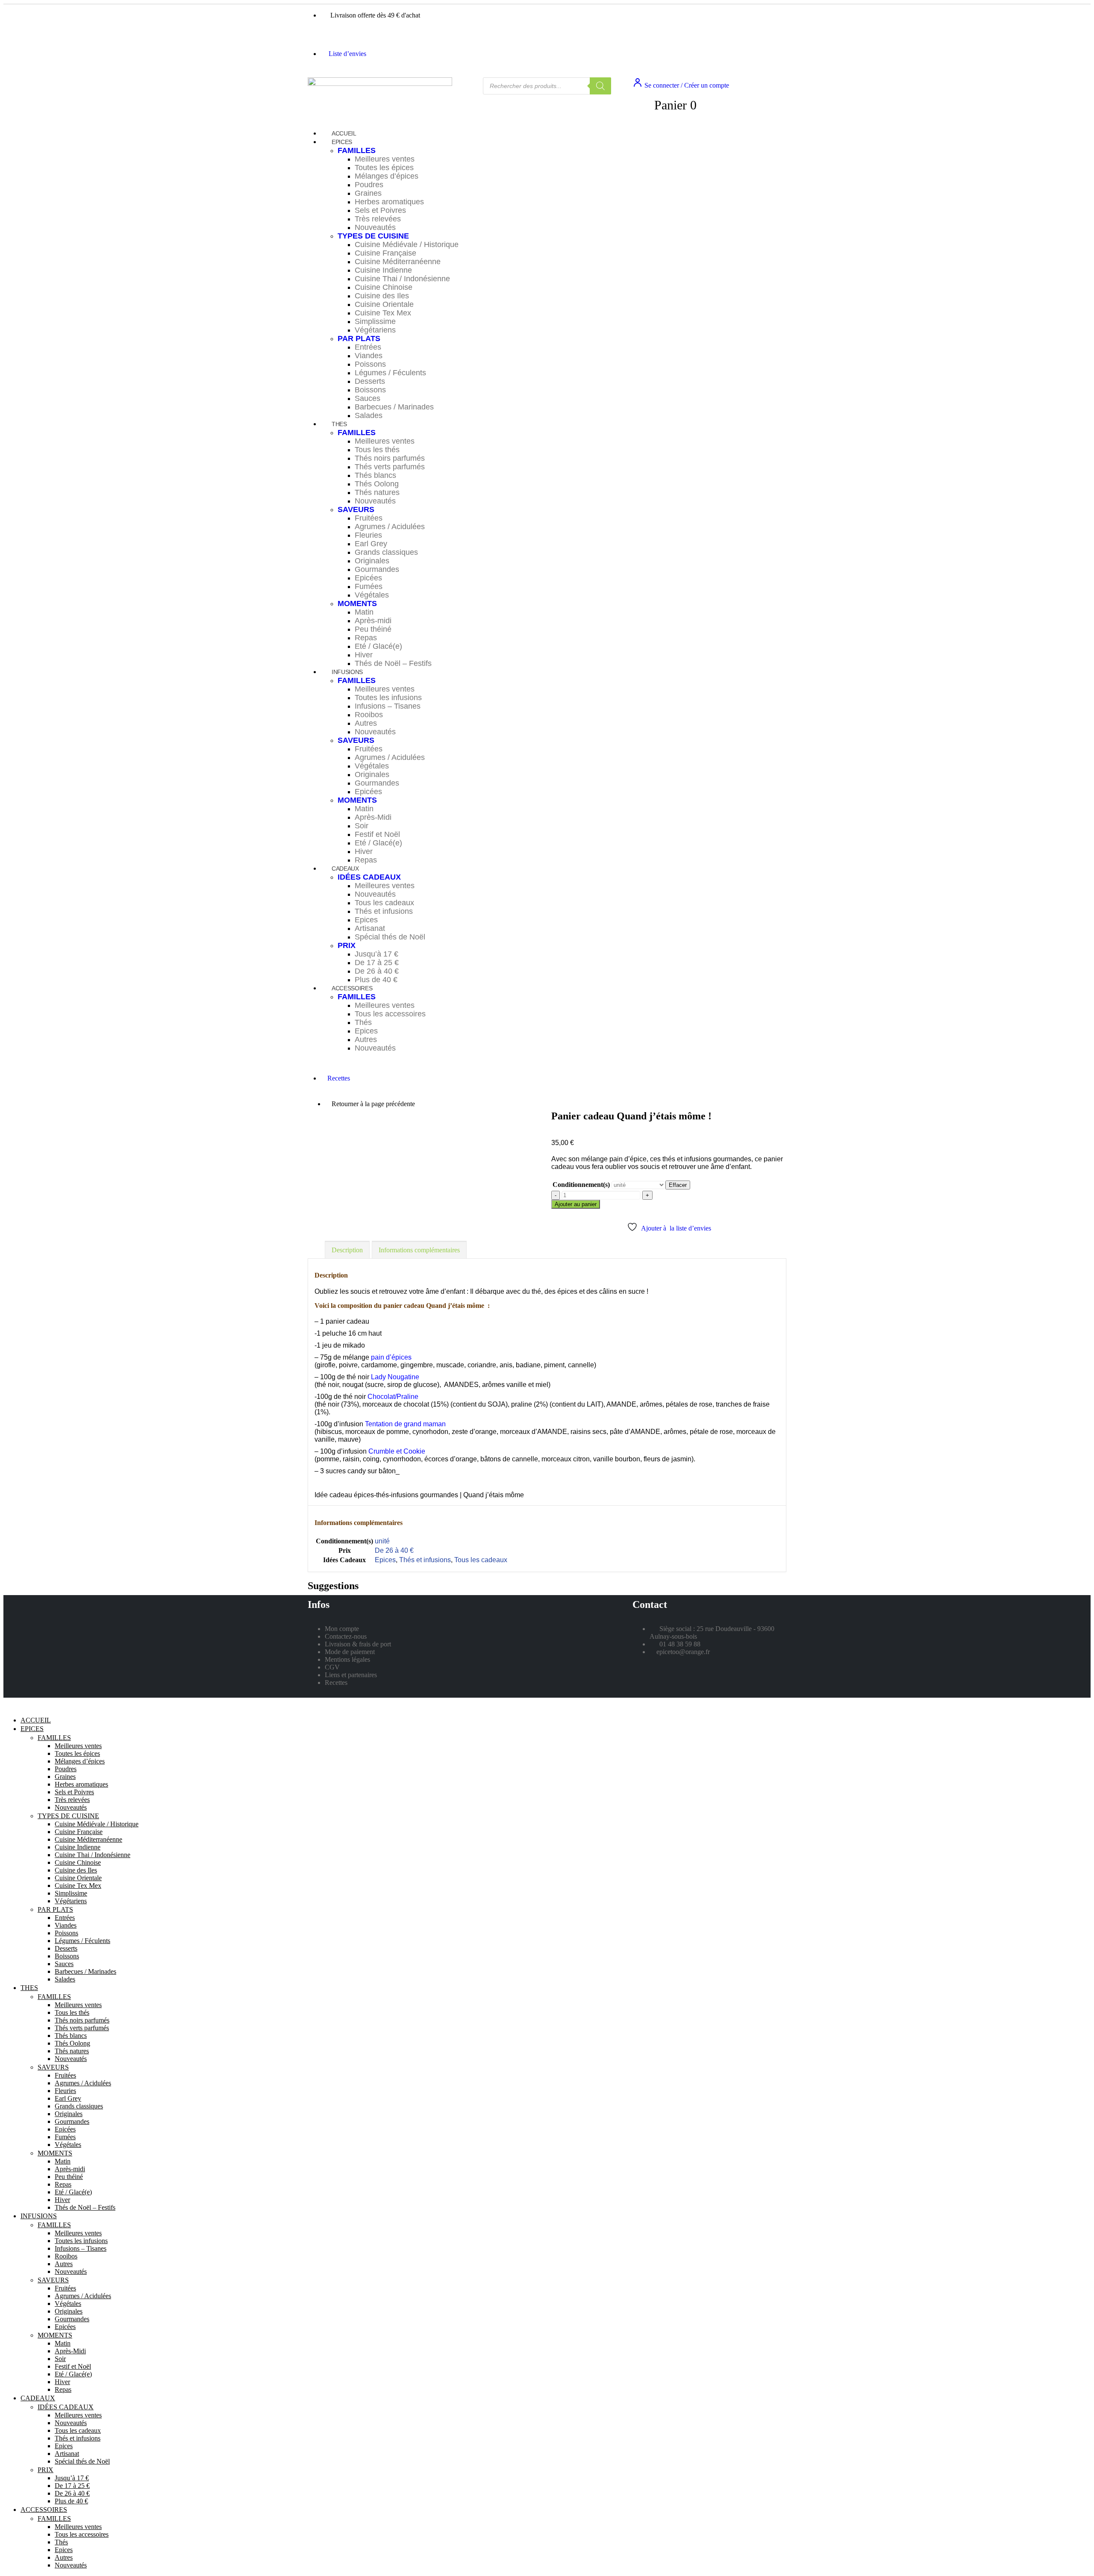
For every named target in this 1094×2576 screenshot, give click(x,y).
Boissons (370, 390)
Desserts (370, 381)
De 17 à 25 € (377, 963)
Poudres (369, 185)
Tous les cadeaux (384, 903)
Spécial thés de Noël (390, 937)
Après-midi (373, 621)
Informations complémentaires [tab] (419, 1250)
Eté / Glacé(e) (378, 646)
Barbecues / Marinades (394, 407)
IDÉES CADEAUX (369, 877)
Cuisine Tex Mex (383, 313)
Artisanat (370, 928)
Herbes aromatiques (389, 202)
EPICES (342, 142)
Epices (366, 920)
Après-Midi (373, 817)
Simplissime (375, 321)
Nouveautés (375, 227)
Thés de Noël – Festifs (393, 663)
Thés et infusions (384, 911)
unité (382, 1541)
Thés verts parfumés (390, 467)
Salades (369, 415)
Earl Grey (371, 544)
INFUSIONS (347, 672)
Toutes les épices (384, 168)
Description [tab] (347, 1250)
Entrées (368, 347)
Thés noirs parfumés (390, 458)
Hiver (364, 655)
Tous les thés (377, 450)
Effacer (678, 1185)
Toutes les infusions (388, 698)
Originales (372, 561)
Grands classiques (386, 552)
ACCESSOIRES (352, 988)
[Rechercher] (600, 86)
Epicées (368, 578)
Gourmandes (377, 569)
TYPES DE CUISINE (373, 236)
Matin (364, 612)
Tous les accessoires (390, 1014)
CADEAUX (345, 868)
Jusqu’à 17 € (376, 954)
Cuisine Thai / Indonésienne (402, 279)
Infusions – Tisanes (388, 706)
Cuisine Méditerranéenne (398, 262)
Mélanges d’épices (387, 176)
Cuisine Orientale (384, 304)
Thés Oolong (377, 484)
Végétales (372, 595)
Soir (362, 826)
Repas (366, 638)
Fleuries (368, 535)
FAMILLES (357, 150)
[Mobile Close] (9, 1706)
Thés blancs (375, 475)
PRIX (347, 945)
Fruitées (369, 518)
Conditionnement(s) (581, 1185)
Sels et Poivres (380, 210)
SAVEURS (356, 509)
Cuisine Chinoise (384, 287)
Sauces (368, 398)
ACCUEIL (36, 1720)
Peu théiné (373, 629)
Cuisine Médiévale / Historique (407, 244)
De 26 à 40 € (377, 971)
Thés (363, 1022)
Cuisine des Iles (382, 296)
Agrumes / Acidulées (390, 527)
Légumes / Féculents (390, 373)
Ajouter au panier (576, 1204)
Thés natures (377, 492)
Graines (368, 193)
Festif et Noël (377, 834)
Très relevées (378, 219)
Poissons (370, 364)
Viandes (369, 356)
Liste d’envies (347, 54)
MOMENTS (357, 604)
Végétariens (375, 330)
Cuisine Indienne (383, 270)
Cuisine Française (385, 253)
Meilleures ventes (385, 159)
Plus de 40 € (71, 2501)
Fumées (369, 586)
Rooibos (369, 715)
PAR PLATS (359, 339)
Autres (366, 723)
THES (339, 424)
